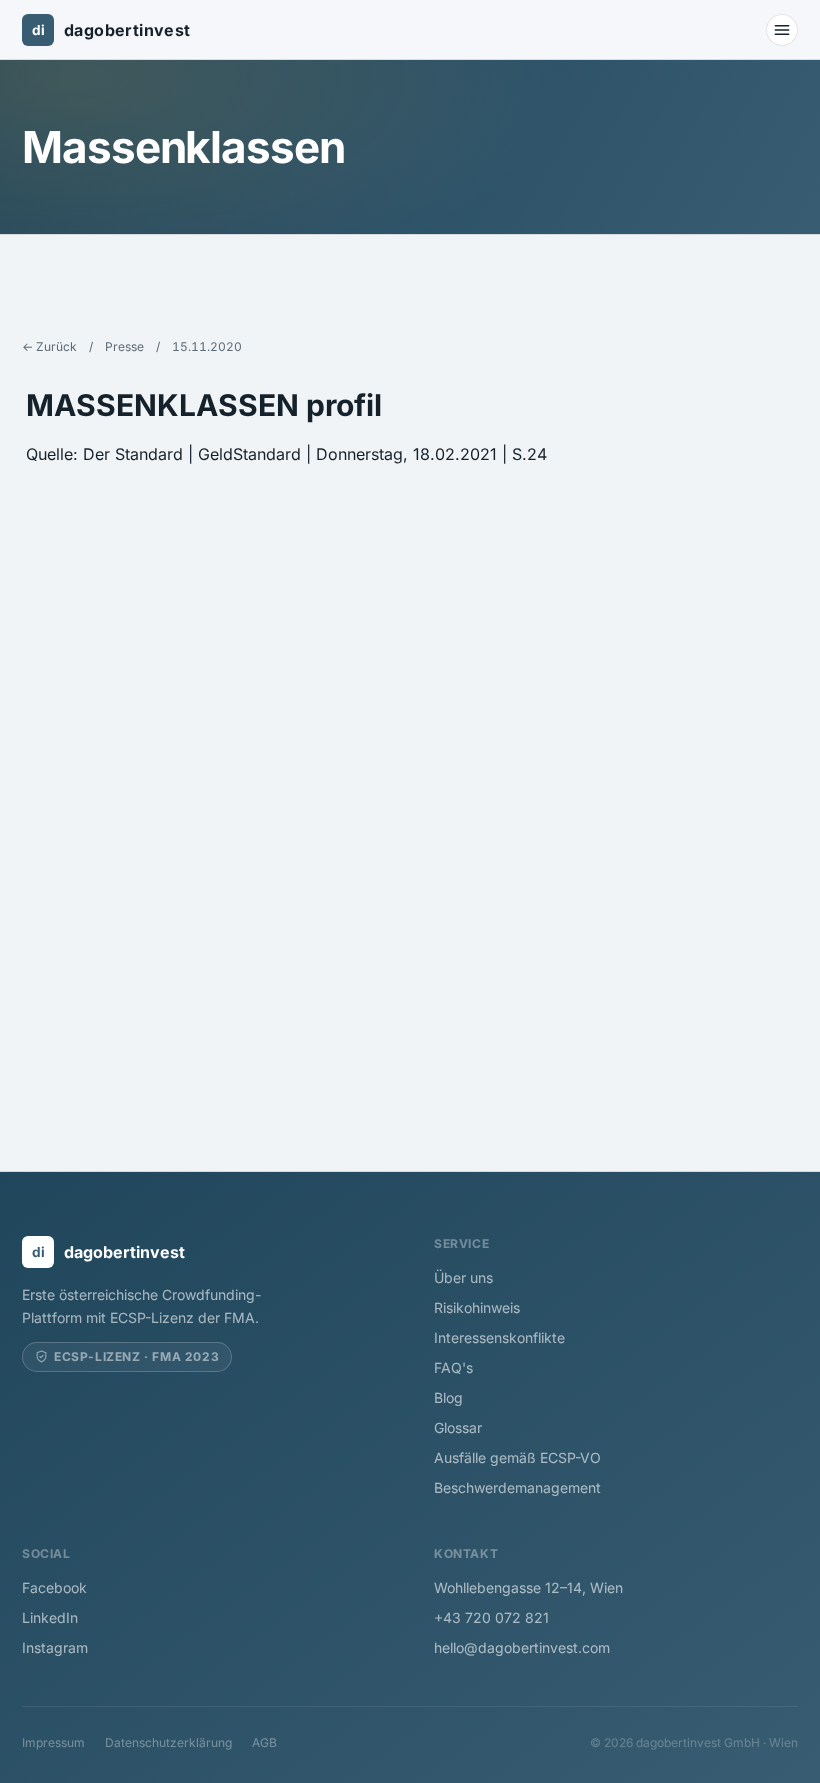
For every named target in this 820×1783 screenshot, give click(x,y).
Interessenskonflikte (499, 1337)
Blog (448, 1397)
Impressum (53, 1742)
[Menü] (782, 30)
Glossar (458, 1427)
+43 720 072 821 (491, 1617)
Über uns (463, 1277)
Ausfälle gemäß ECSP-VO (517, 1457)
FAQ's (453, 1367)
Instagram (55, 1647)
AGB (264, 1742)
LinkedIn (50, 1617)
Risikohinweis (477, 1307)
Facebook (54, 1587)
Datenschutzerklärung (168, 1742)
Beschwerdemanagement (517, 1487)
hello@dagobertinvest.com (522, 1647)
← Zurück (49, 346)
